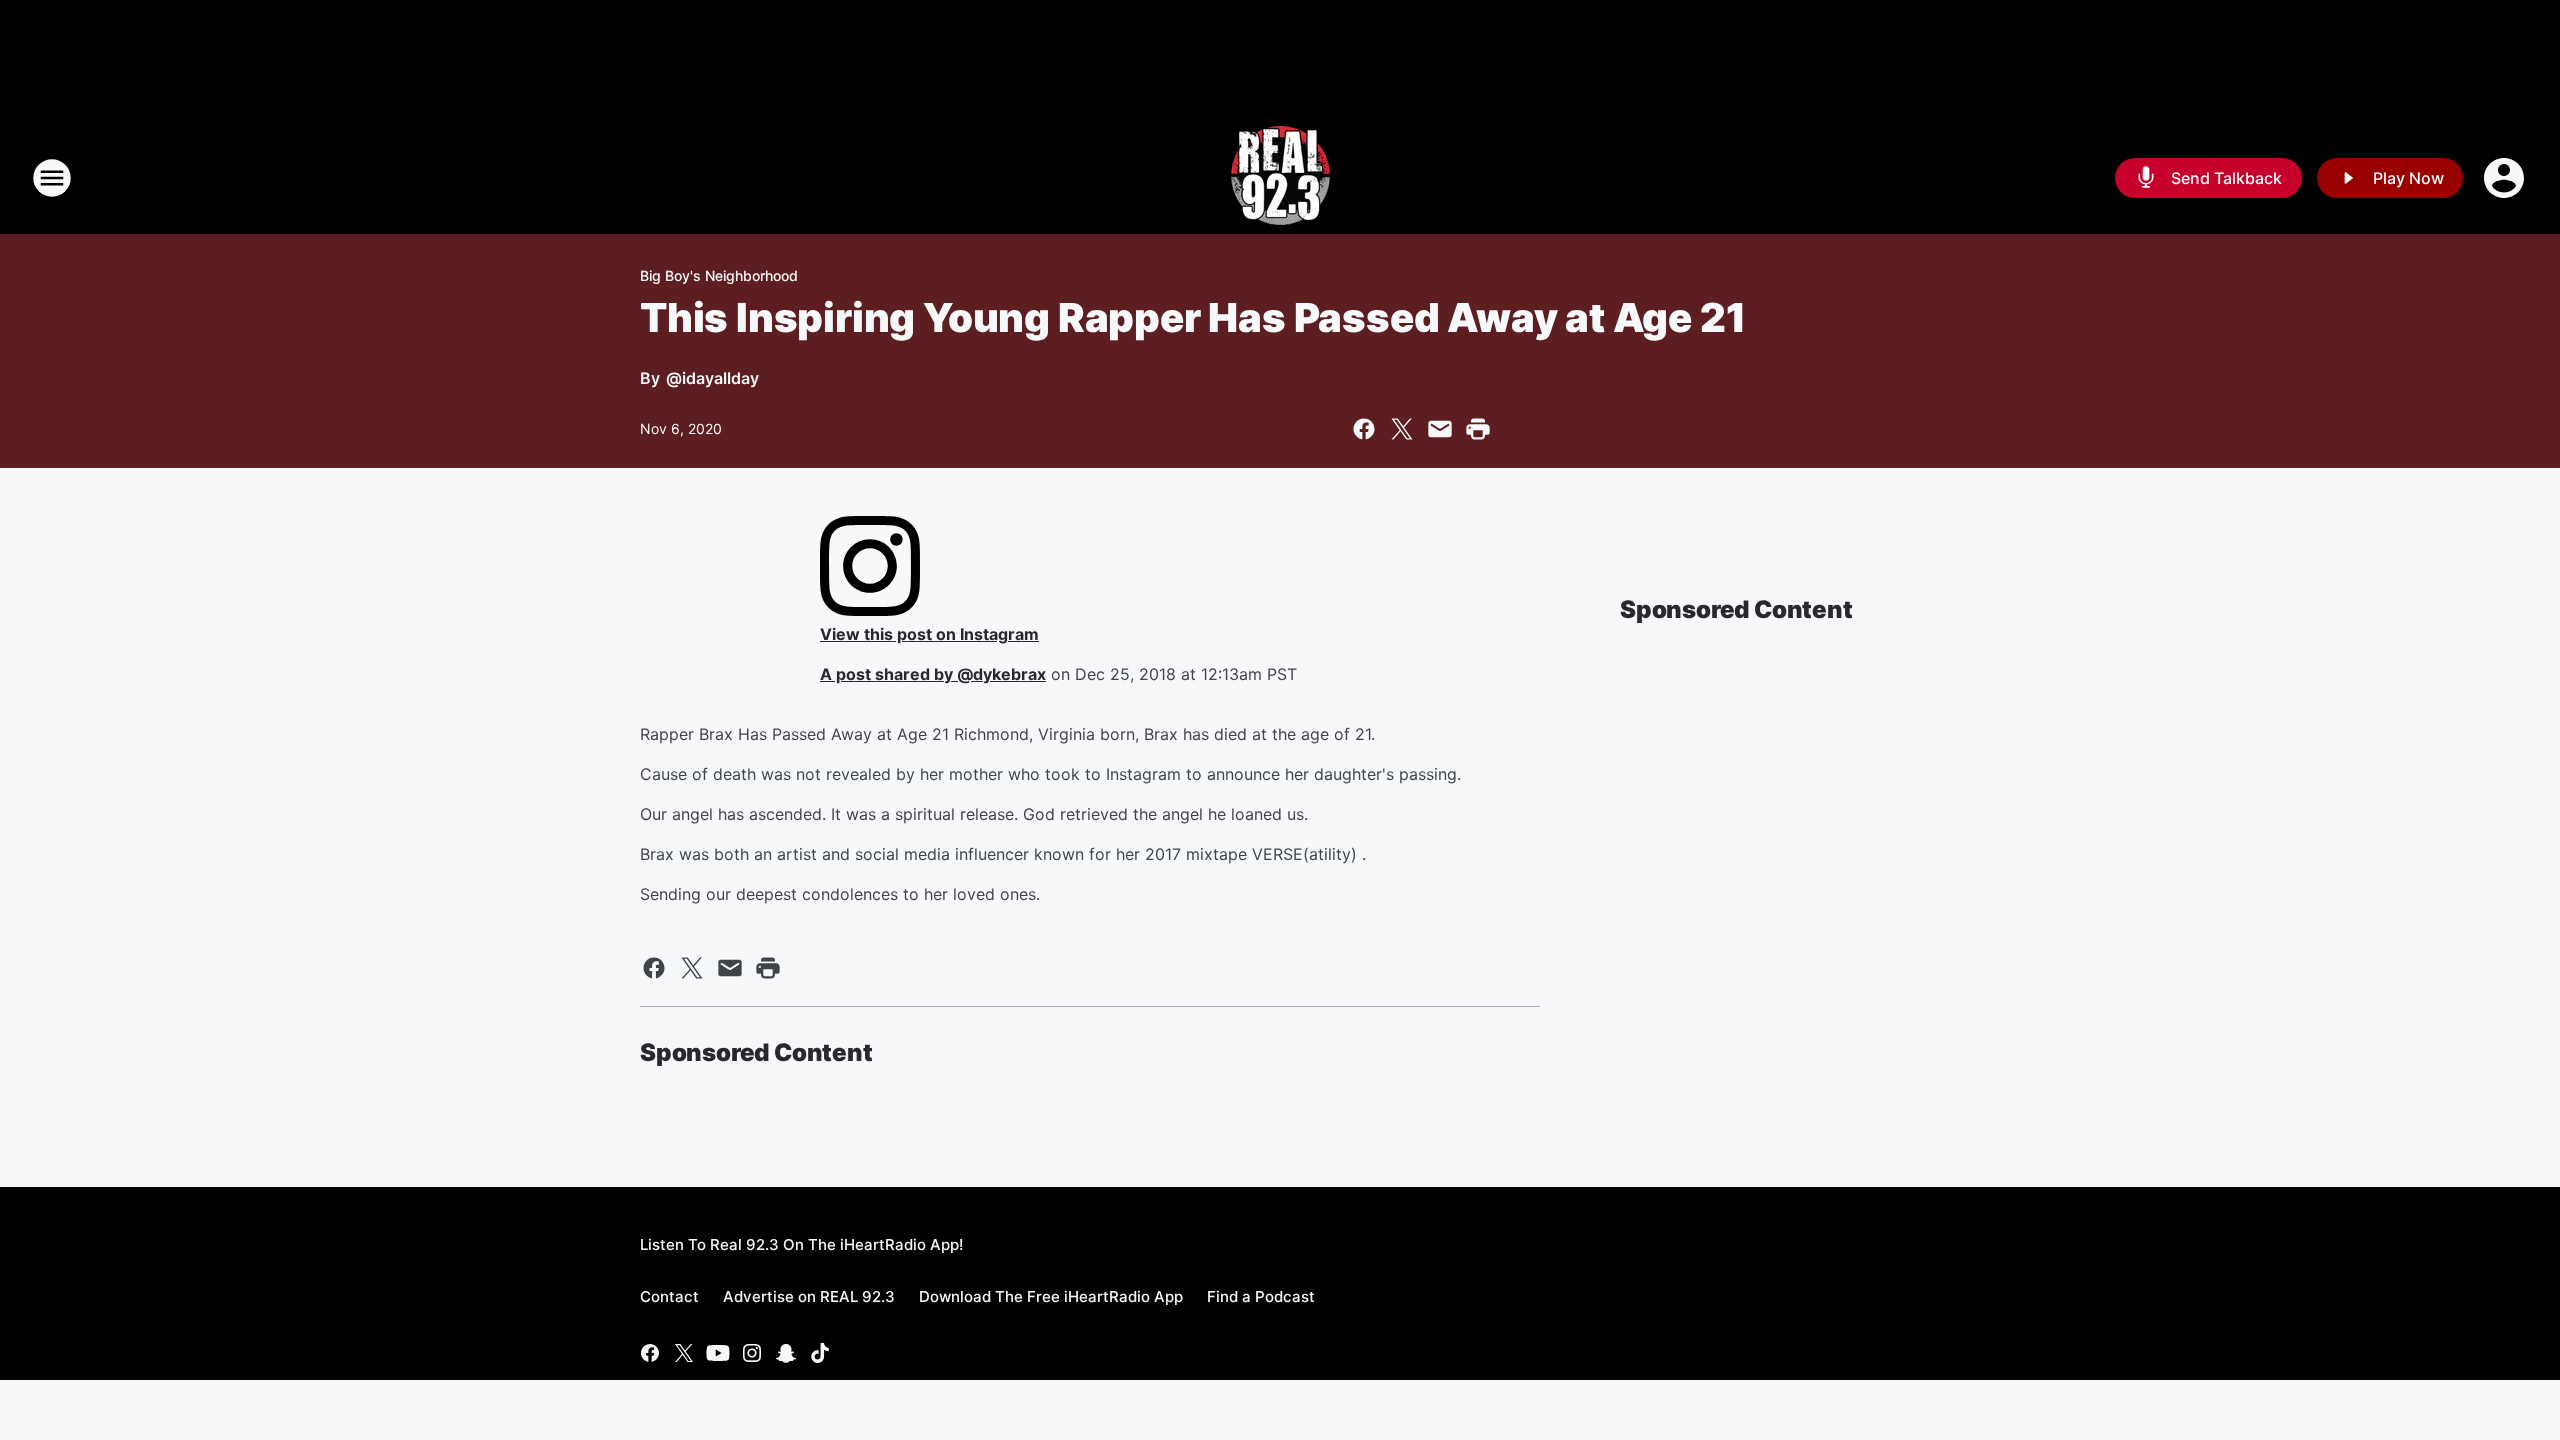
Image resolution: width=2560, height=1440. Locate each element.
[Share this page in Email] (1440, 429)
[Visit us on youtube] (718, 1353)
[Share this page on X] (1402, 429)
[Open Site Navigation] (52, 178)
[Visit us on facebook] (650, 1353)
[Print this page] (1478, 429)
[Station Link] (1280, 178)
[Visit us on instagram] (752, 1353)
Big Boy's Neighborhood (719, 275)
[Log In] (2506, 178)
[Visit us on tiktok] (820, 1353)
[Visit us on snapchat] (786, 1353)
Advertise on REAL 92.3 (809, 1296)
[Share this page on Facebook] (1364, 429)
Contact (669, 1296)
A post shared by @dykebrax (933, 674)
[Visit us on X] (684, 1353)
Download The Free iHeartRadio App (1051, 1296)
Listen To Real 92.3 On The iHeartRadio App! (801, 1244)
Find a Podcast (1261, 1296)
